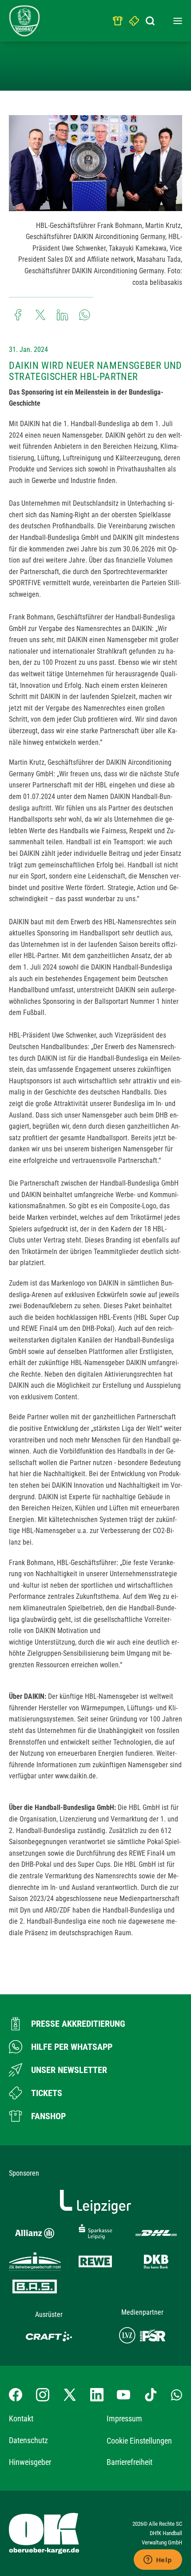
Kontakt (21, 2418)
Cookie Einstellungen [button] (139, 2441)
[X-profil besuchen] (70, 2395)
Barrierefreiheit (129, 2462)
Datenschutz (28, 2440)
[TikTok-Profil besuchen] (151, 2395)
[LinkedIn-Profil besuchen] (97, 2395)
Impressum (124, 2418)
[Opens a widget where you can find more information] (158, 2560)
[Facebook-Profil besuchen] (16, 2395)
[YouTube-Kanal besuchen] (123, 2395)
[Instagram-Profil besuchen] (43, 2395)
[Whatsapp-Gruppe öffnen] (177, 2395)
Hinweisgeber (30, 2462)
